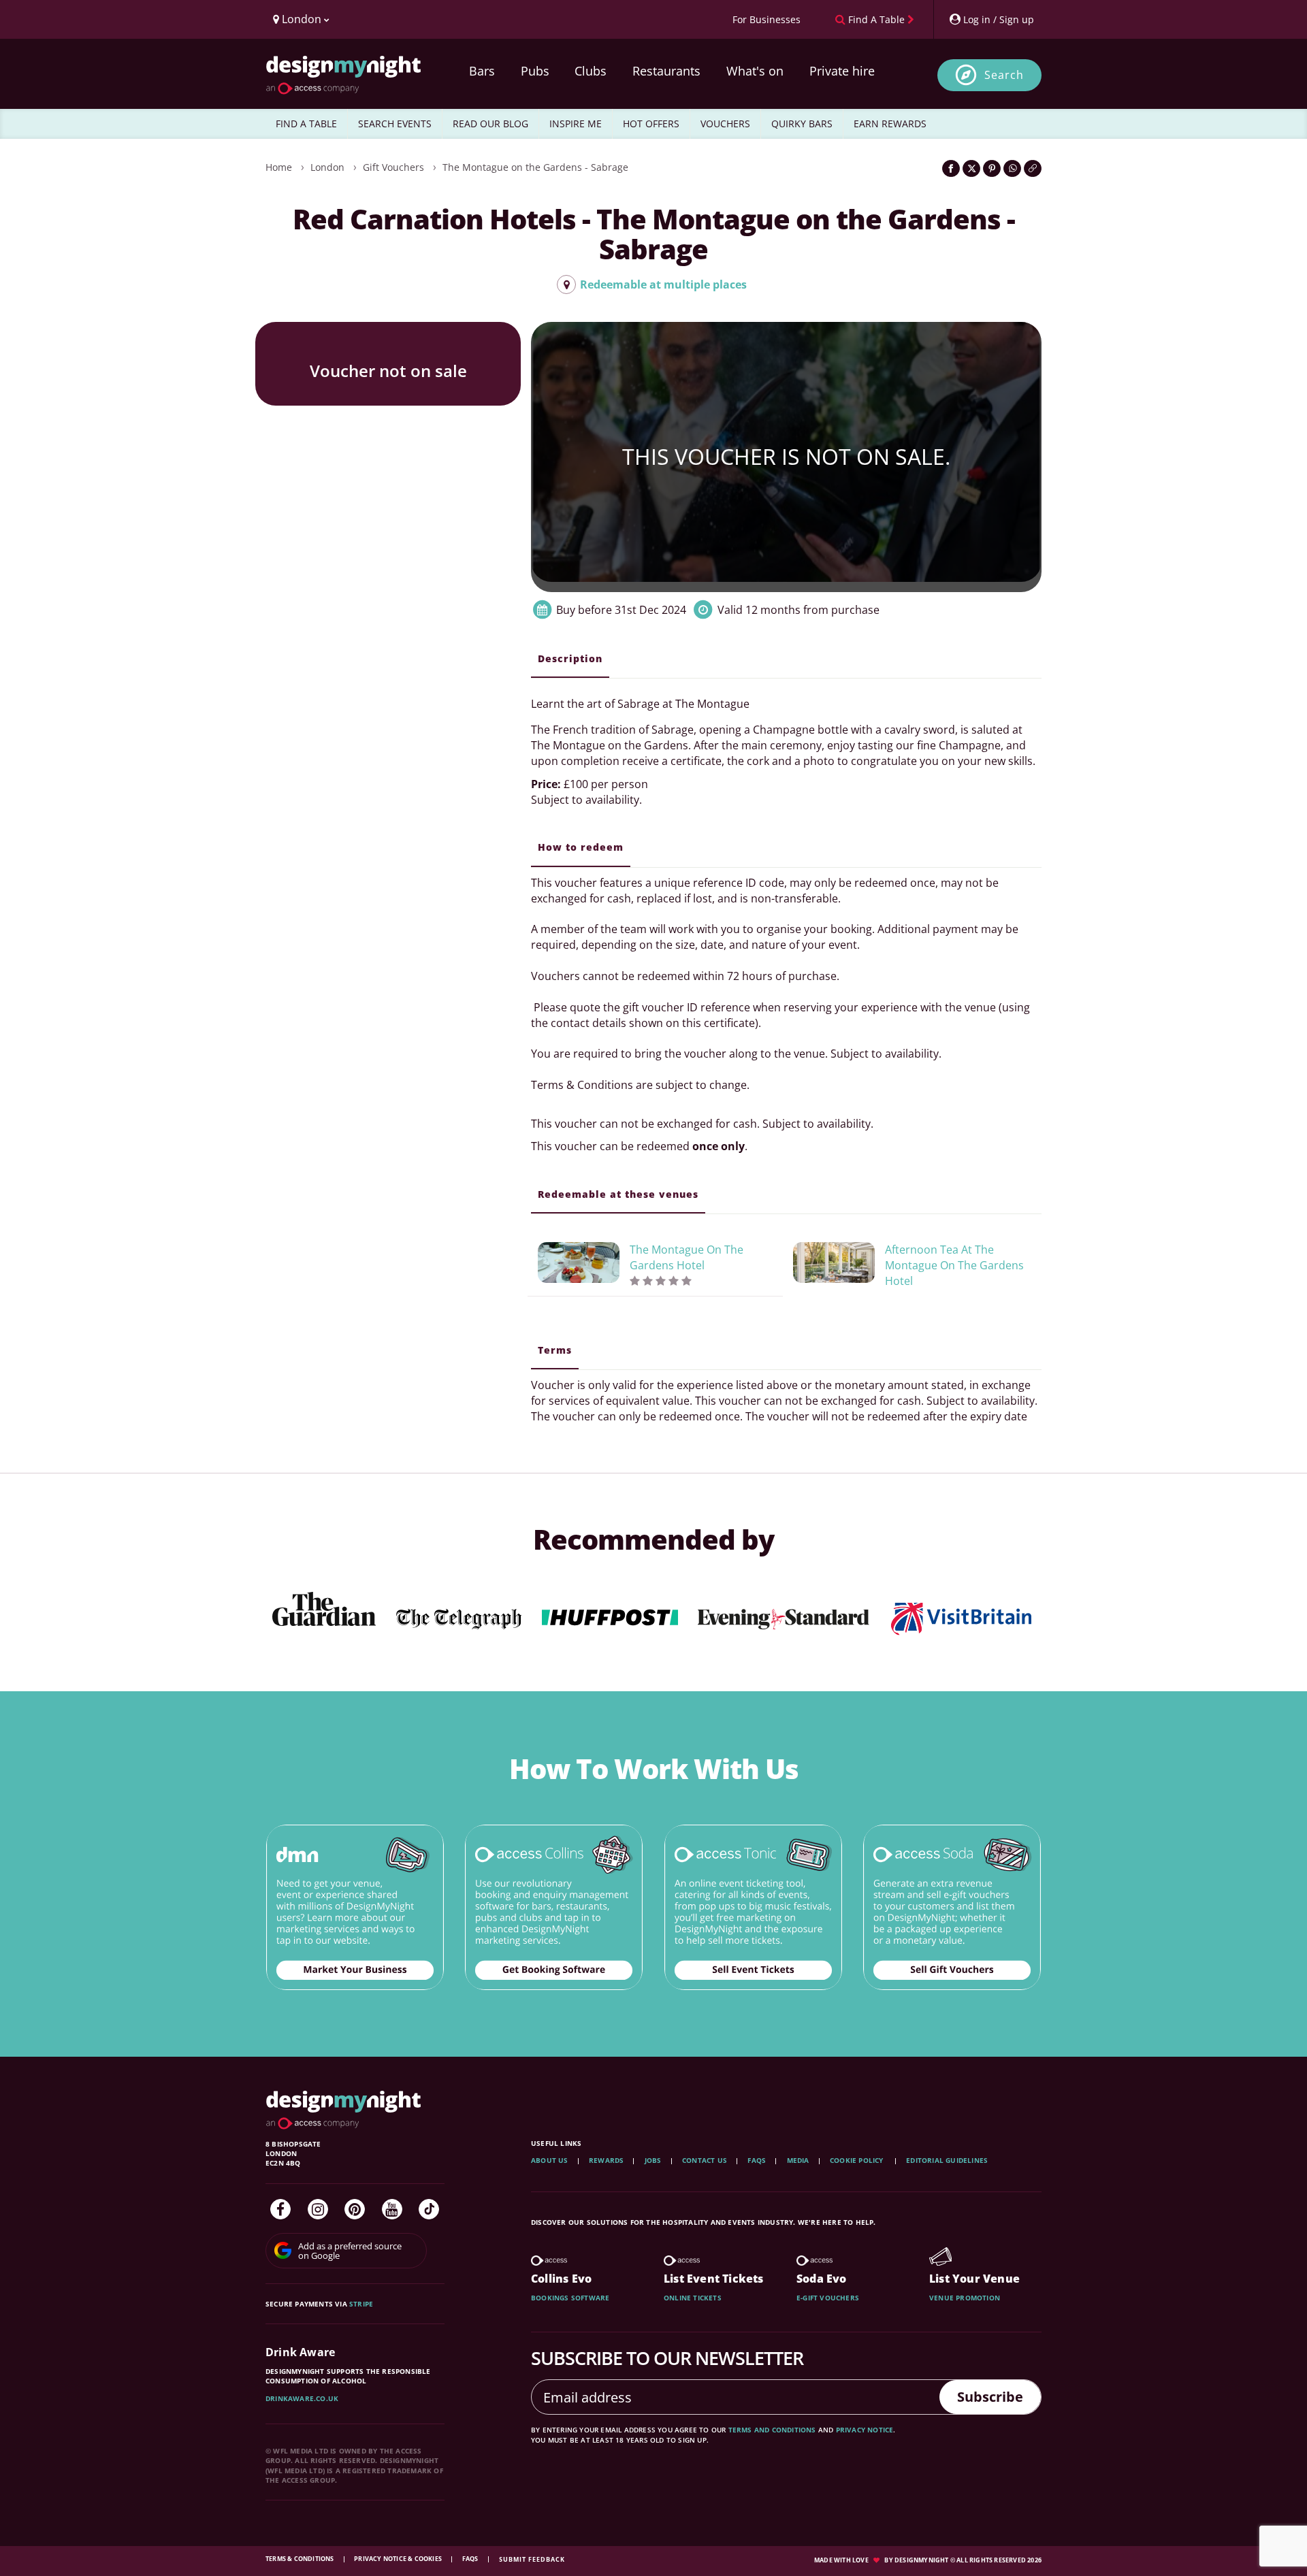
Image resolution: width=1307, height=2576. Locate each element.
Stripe (361, 2304)
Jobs (653, 2160)
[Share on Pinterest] (992, 168)
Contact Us (705, 2160)
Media (798, 2160)
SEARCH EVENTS (395, 124)
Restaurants (666, 71)
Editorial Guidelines (947, 2160)
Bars (482, 71)
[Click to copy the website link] (1033, 168)
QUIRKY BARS (802, 124)
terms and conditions (772, 2430)
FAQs (757, 2160)
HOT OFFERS (651, 124)
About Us (550, 2160)
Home (279, 167)
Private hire (842, 71)
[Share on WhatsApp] (1012, 168)
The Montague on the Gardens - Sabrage (535, 167)
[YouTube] (392, 2209)
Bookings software (570, 2298)
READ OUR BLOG (490, 124)
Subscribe (990, 2397)
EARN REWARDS (890, 124)
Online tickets (693, 2298)
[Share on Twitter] (971, 168)
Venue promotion (965, 2298)
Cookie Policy (858, 2160)
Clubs (591, 71)
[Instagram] (318, 2209)
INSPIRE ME (576, 124)
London (327, 167)
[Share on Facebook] (951, 168)
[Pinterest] (355, 2209)
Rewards (606, 2160)
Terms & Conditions (301, 2559)
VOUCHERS (725, 124)
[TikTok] (429, 2209)
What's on (755, 71)
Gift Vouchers (393, 167)
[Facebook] (280, 2209)
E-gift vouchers (828, 2298)
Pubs (535, 71)
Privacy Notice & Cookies (399, 2559)
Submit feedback (532, 2559)
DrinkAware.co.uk (302, 2398)
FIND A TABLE (306, 124)
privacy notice (865, 2430)
